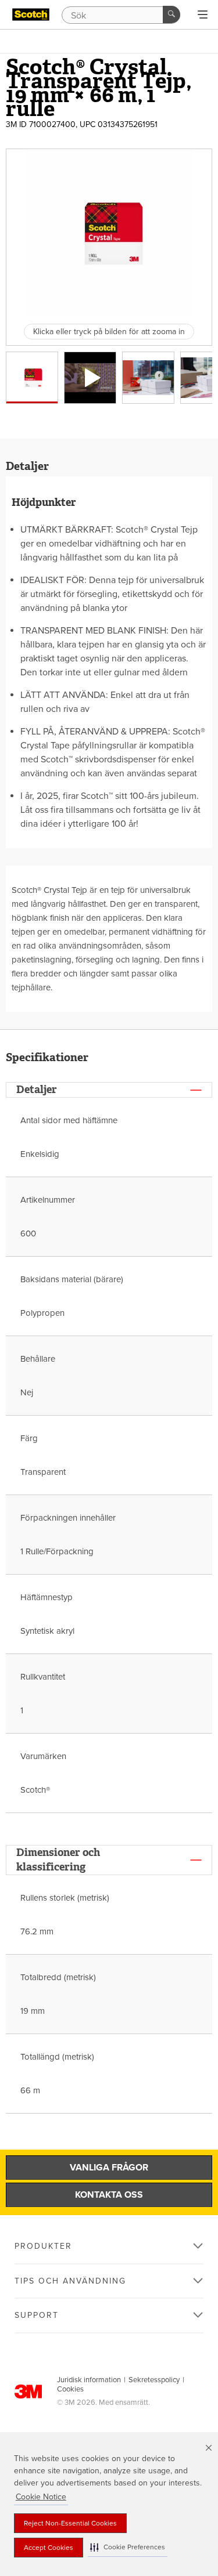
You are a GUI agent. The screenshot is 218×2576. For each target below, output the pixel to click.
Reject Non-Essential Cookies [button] (70, 2523)
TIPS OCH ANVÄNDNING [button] (70, 2281)
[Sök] (171, 15)
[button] (128, 2547)
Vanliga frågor (109, 2168)
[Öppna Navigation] (203, 15)
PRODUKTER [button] (43, 2246)
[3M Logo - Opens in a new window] (31, 15)
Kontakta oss (109, 2195)
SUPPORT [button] (37, 2315)
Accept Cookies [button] (49, 2548)
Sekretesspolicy (154, 2380)
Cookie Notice (41, 2497)
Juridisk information (89, 2380)
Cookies (70, 2389)
